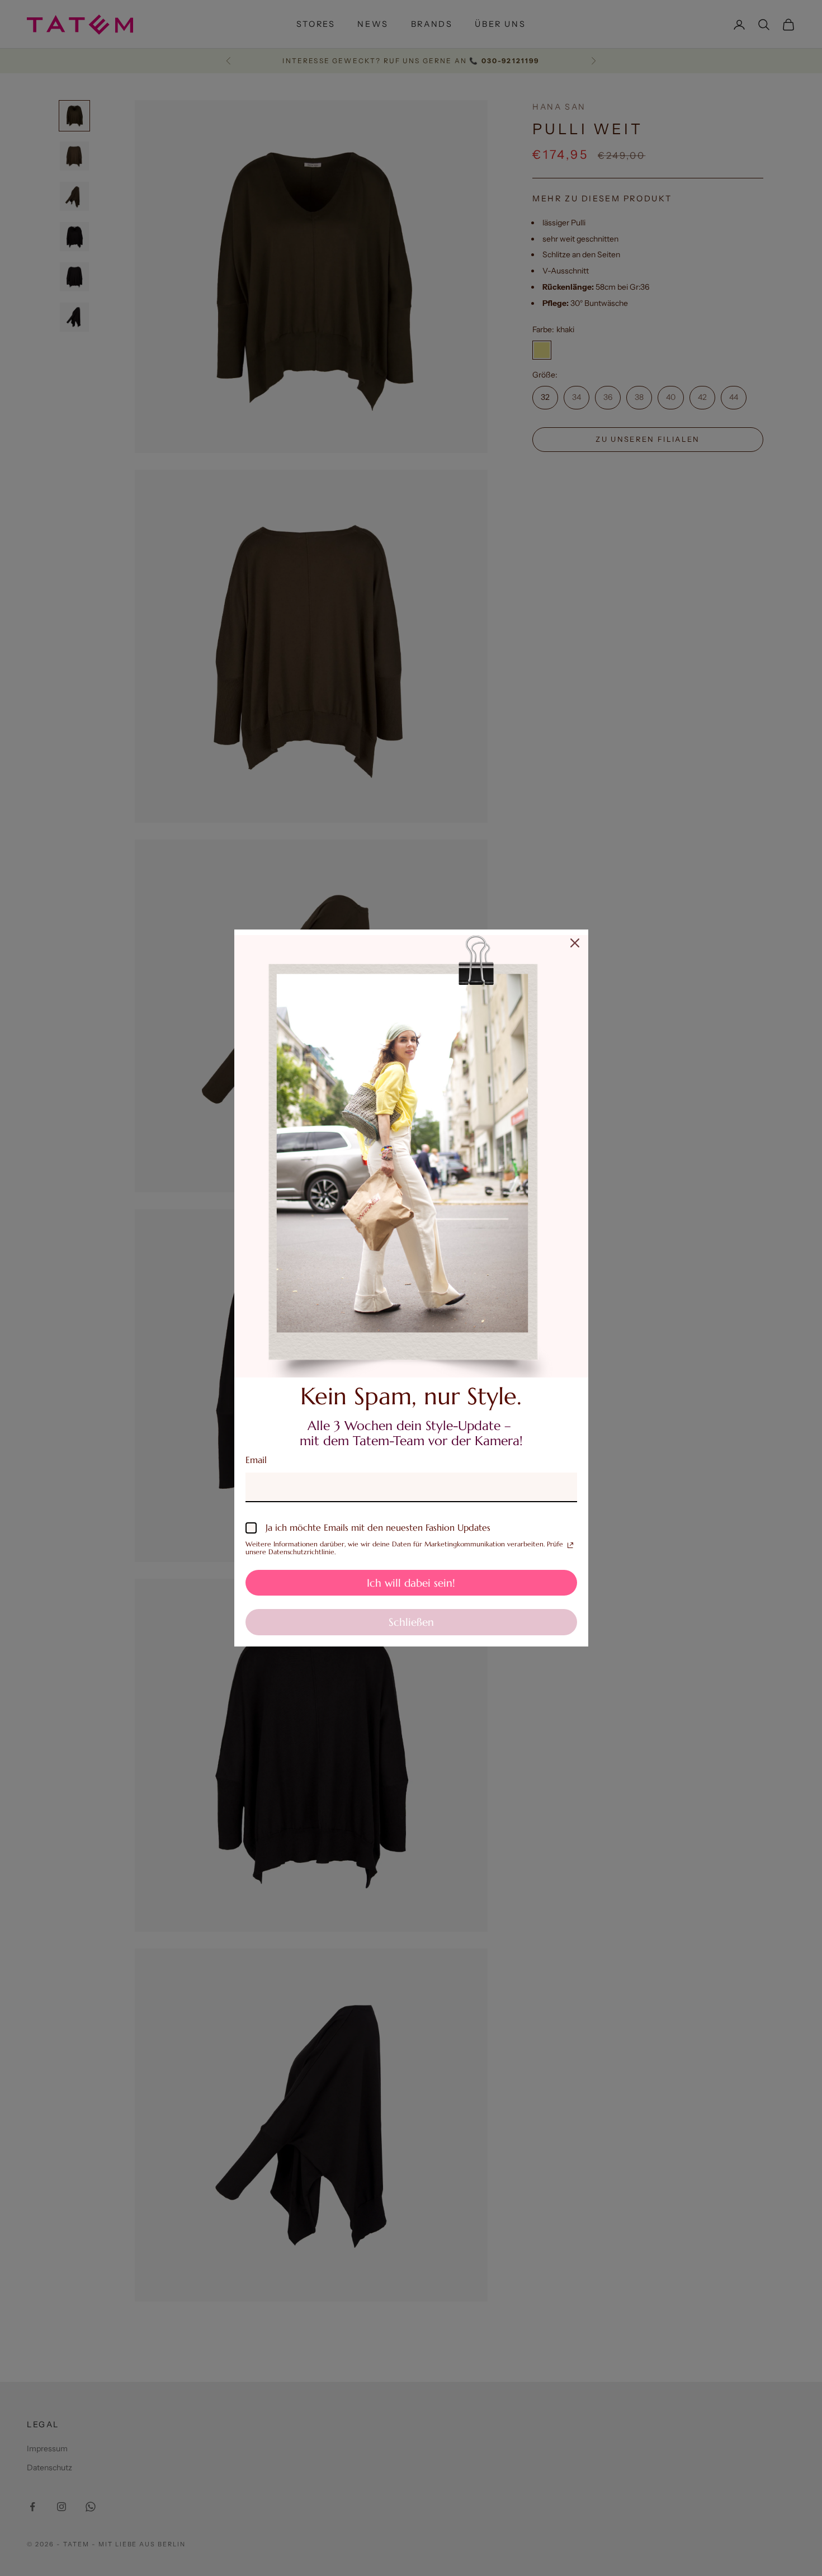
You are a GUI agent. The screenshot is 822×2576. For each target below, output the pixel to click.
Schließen (411, 1622)
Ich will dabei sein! (411, 1583)
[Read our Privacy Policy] (570, 1545)
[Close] (575, 943)
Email (256, 1460)
